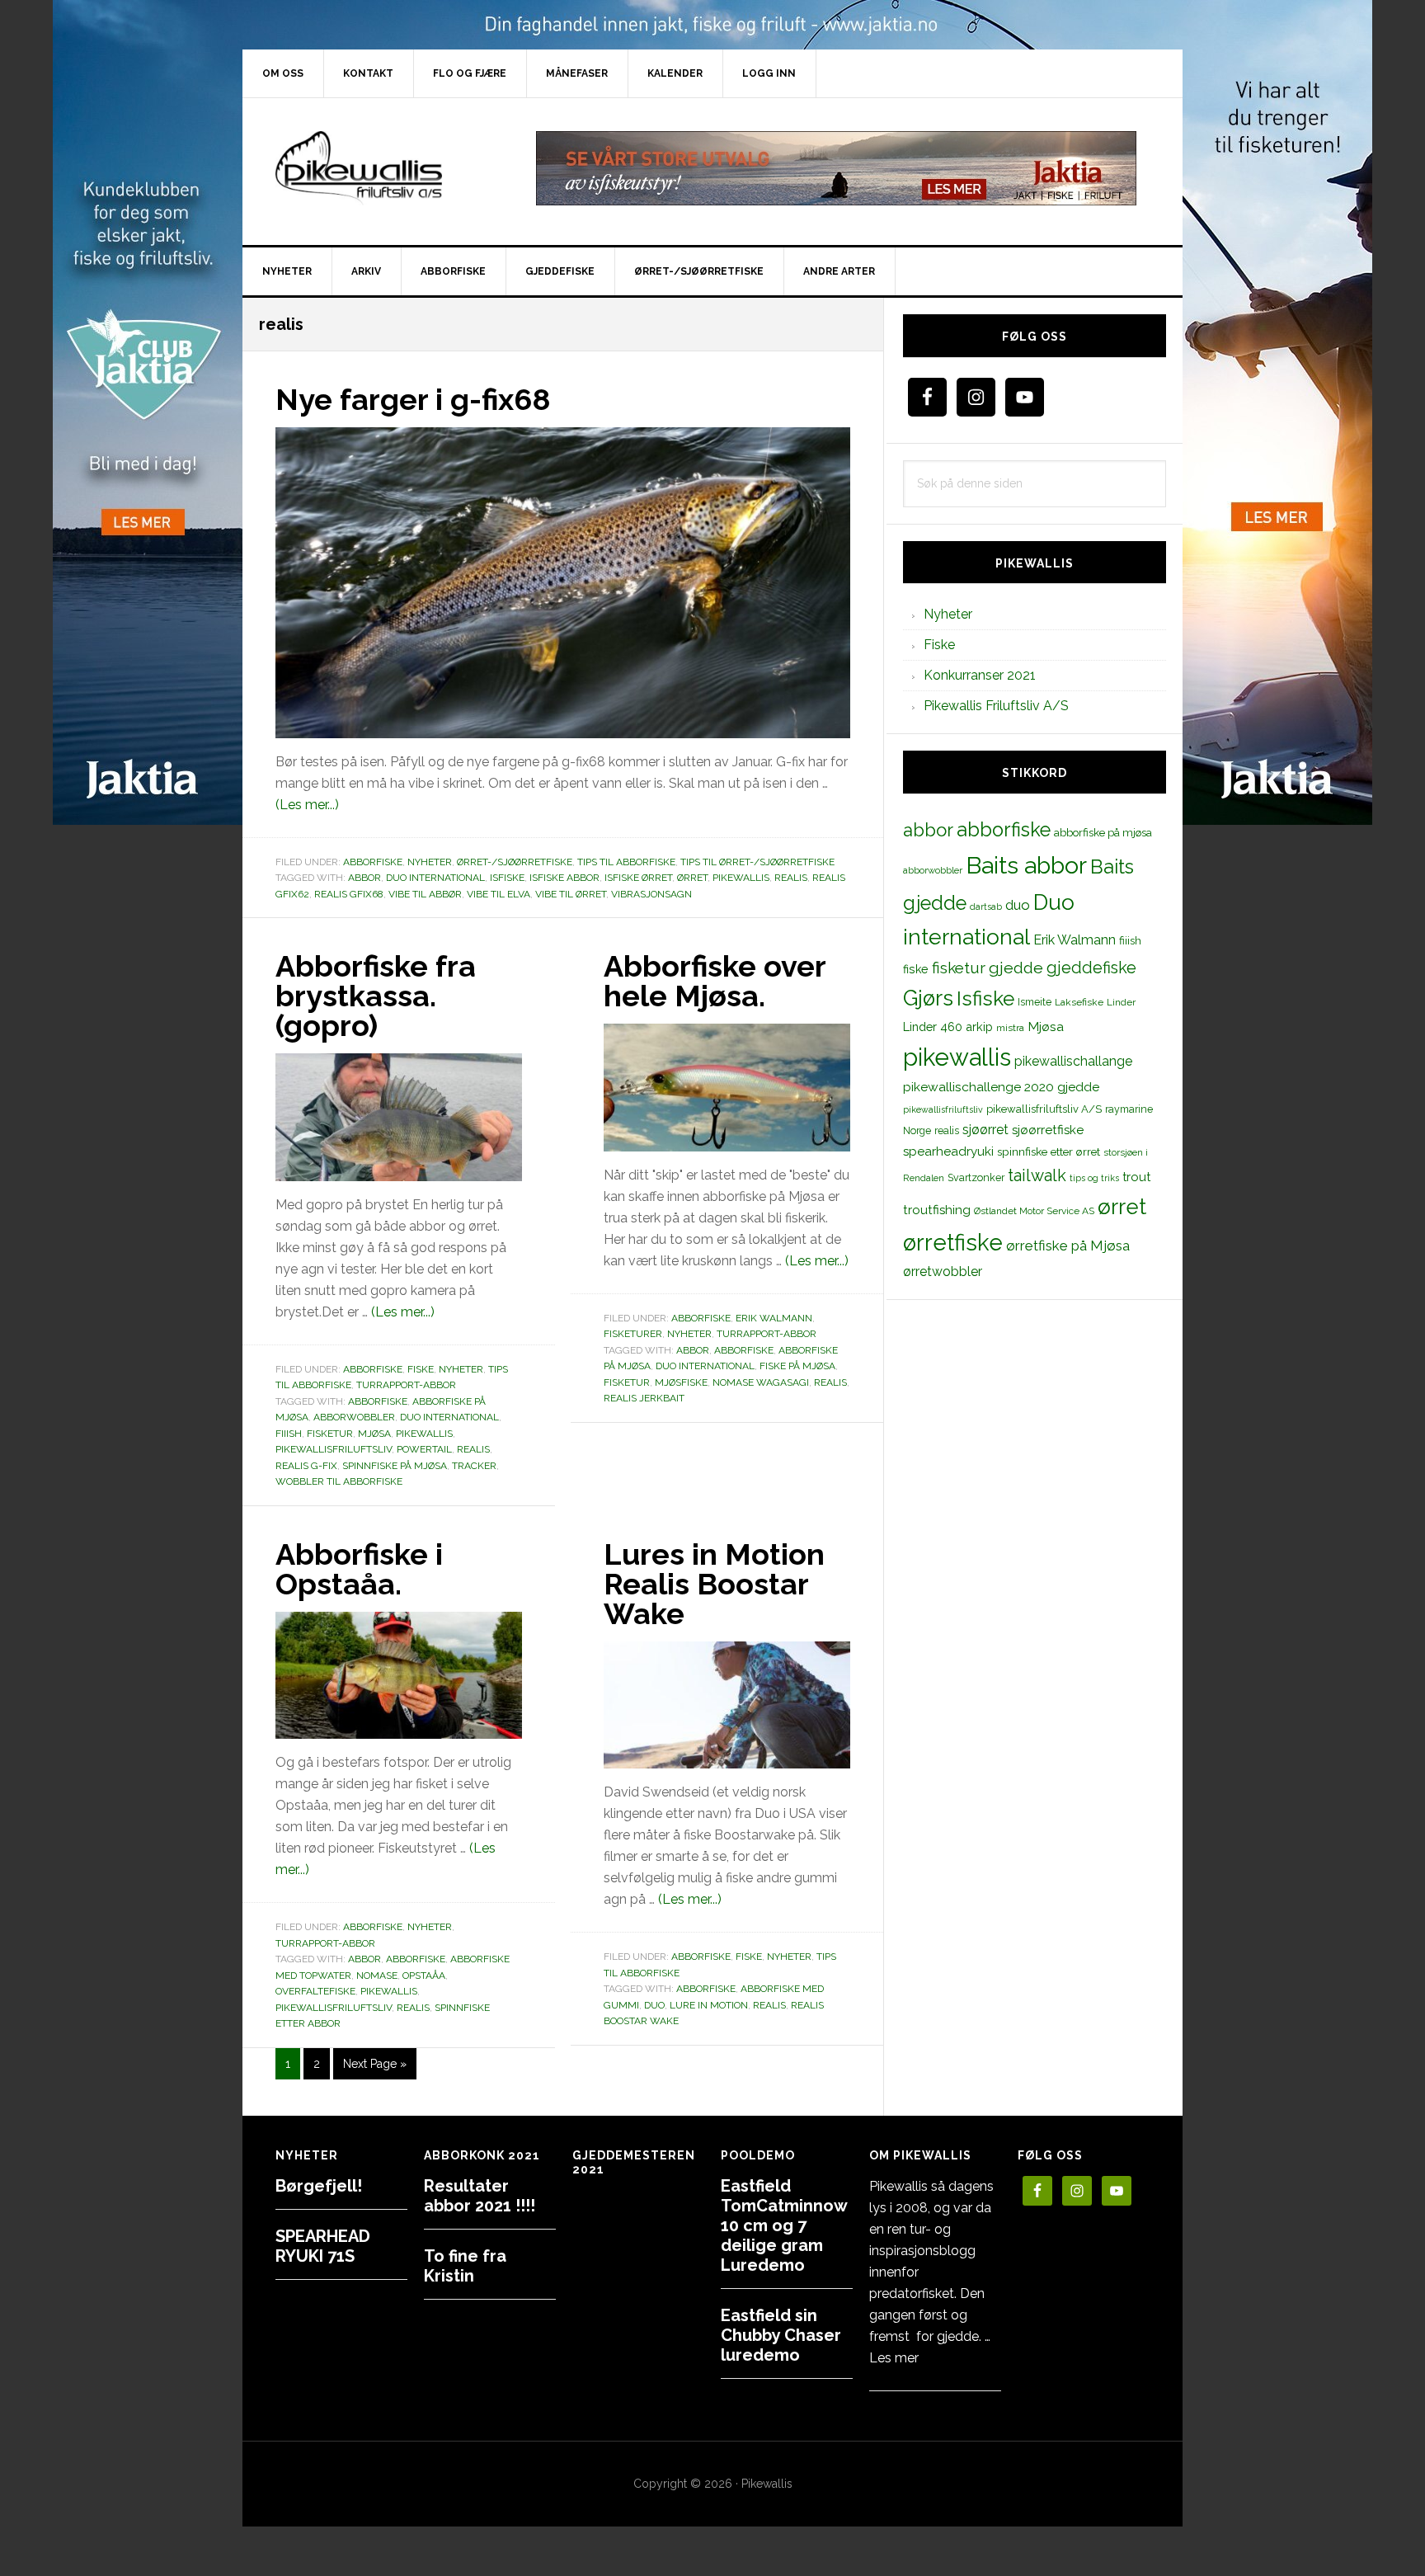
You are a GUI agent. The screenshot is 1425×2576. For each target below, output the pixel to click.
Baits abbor (1026, 865)
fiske (916, 969)
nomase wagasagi (761, 1382)
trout (1136, 1177)
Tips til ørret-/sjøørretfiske (757, 862)
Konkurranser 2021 (980, 675)
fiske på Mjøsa (797, 1366)
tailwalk (1037, 1175)
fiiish (289, 1434)
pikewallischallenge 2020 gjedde (1001, 1087)
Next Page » (374, 2068)
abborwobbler (354, 1417)
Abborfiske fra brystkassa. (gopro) (376, 996)
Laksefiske (1079, 1002)
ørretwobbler (943, 1272)
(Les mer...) (307, 805)
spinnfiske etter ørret (1049, 1151)
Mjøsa (374, 1434)
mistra (1010, 1028)
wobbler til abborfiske (339, 1481)
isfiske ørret (638, 878)
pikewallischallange (1073, 1061)
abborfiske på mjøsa (1103, 832)
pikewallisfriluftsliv (334, 1449)
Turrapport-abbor (406, 1385)
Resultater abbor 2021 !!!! (480, 2196)
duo (654, 2005)
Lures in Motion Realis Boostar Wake (714, 1584)
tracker (474, 1466)
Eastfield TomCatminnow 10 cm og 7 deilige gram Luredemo (784, 2225)
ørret (692, 878)
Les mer (894, 2358)
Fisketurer (633, 1334)
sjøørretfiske (1048, 1130)
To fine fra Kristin (465, 2266)
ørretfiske (953, 1242)
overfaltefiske (315, 1991)
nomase (377, 1976)
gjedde (1016, 968)
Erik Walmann (774, 1318)
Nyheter (430, 862)
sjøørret (985, 1130)
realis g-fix (306, 1466)
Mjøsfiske (681, 1382)
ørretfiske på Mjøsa (1068, 1246)
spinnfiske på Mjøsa (395, 1466)
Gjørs (928, 998)
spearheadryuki (948, 1151)
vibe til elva (499, 894)
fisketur (330, 1434)
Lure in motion (709, 2005)
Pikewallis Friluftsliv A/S (996, 706)
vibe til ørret (571, 894)
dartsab (986, 907)
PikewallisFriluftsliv (383, 168)
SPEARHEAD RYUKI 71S (323, 2246)
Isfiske (507, 878)
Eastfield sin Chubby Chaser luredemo (781, 2335)
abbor (364, 878)
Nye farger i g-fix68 (413, 399)
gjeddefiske (1091, 968)
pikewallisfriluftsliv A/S (1044, 1109)
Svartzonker (976, 1177)
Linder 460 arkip (948, 1027)
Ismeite (1035, 1002)
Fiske (421, 1369)
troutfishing (937, 1210)
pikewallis (741, 878)
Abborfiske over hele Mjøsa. (715, 981)
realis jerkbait (644, 1398)
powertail (424, 1449)
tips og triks (1094, 1178)
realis (791, 878)
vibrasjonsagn (651, 894)
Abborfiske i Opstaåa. (359, 1569)
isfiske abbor (564, 878)
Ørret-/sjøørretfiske (515, 862)
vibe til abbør (425, 894)
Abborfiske (373, 862)
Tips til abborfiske (626, 862)
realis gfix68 (349, 894)
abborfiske (378, 1401)
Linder (1121, 1002)
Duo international (435, 878)
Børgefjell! (319, 2186)
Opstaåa (424, 1976)
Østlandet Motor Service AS (1034, 1211)
